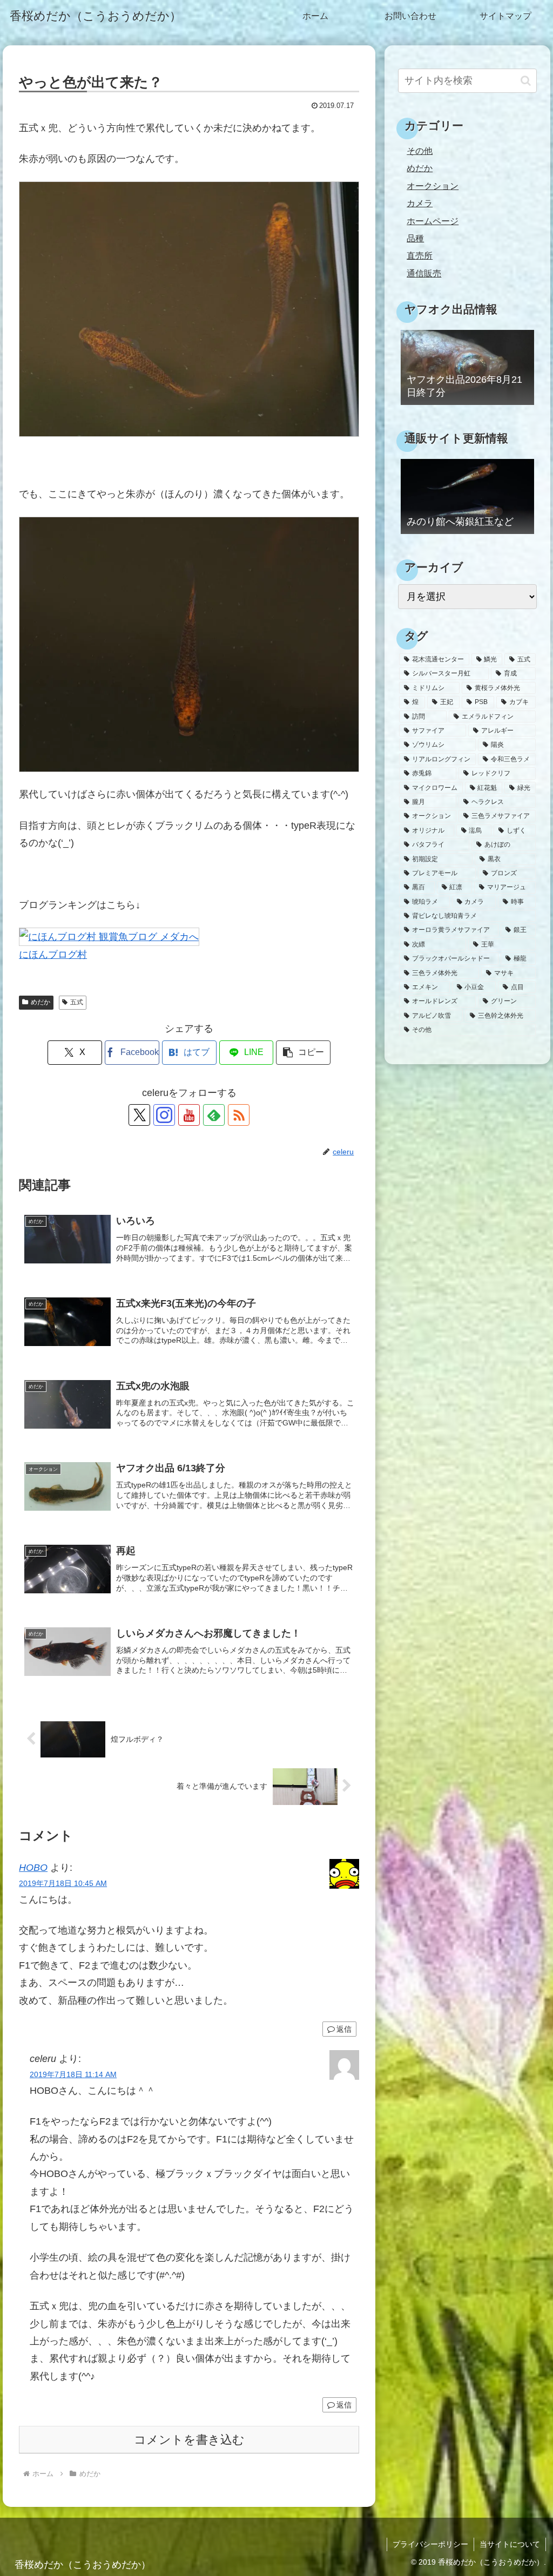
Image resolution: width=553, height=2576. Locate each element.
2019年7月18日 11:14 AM (73, 2074)
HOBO (33, 1868)
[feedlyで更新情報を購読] (214, 1115)
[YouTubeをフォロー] (189, 1115)
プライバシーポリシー (430, 2544)
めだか (41, 1002)
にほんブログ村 (53, 955)
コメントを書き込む (189, 2440)
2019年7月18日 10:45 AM (63, 1883)
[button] (303, 1053)
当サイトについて (510, 2544)
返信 (344, 2029)
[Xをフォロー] (139, 1115)
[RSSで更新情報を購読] (239, 1115)
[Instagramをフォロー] (164, 1115)
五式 (77, 1002)
